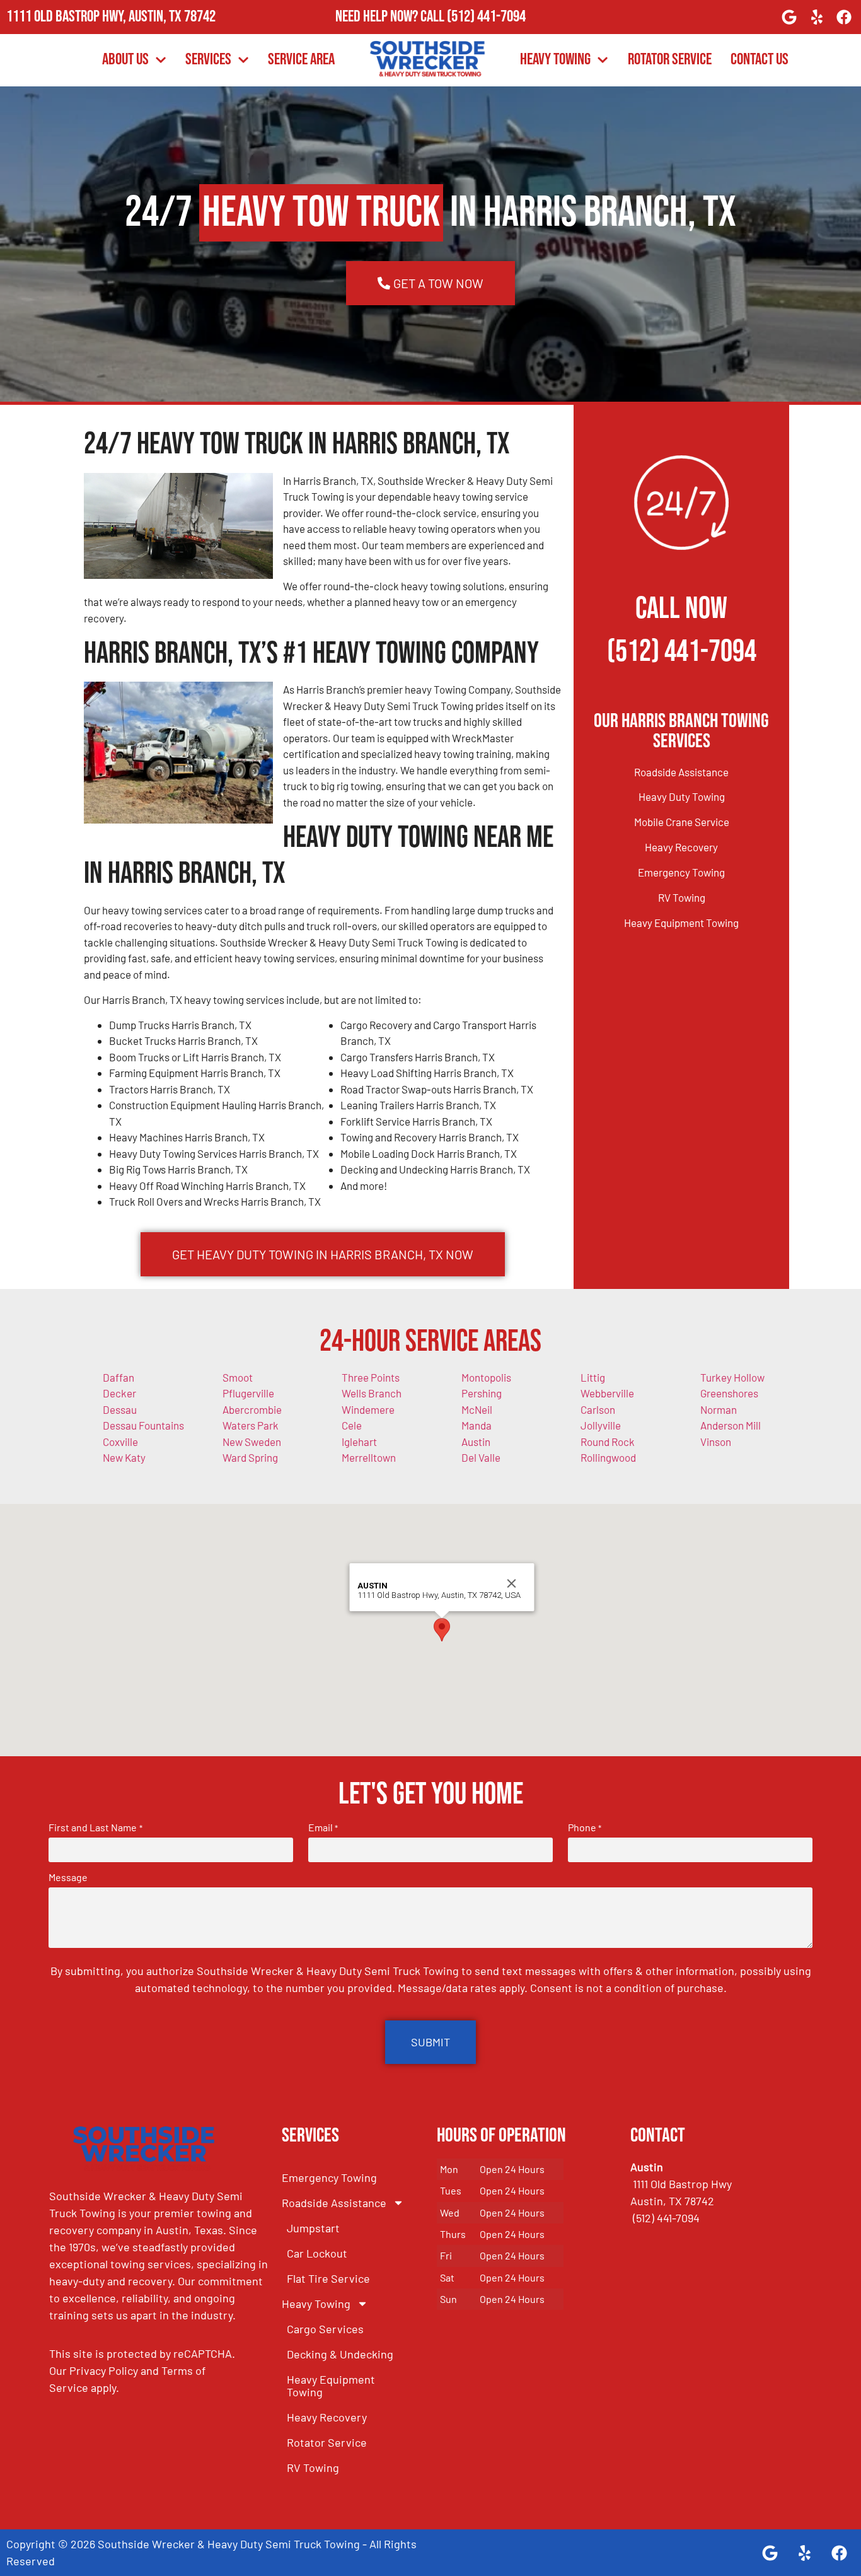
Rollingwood (608, 1457)
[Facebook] (844, 17)
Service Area (301, 60)
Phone (585, 1827)
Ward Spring (250, 1457)
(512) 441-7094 (486, 17)
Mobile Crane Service (682, 822)
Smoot (238, 1377)
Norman (719, 1409)
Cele (352, 1425)
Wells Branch (372, 1393)
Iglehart (359, 1442)
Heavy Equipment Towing (681, 923)
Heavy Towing (555, 60)
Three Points (371, 1377)
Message (68, 1877)
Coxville (120, 1442)
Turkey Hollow (732, 1377)
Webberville (607, 1393)
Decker (119, 1393)
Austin (476, 1442)
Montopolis (486, 1377)
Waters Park (251, 1425)
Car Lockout (317, 2253)
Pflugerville (248, 1393)
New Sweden (252, 1442)
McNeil (477, 1409)
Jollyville (601, 1425)
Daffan (118, 1377)
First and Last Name (95, 1827)
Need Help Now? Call (391, 17)
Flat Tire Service (328, 2278)
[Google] (789, 17)
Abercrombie (252, 1409)
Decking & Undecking (340, 2354)
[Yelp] (817, 17)
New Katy (124, 1457)
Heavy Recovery (681, 847)
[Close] (512, 1583)
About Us (125, 60)
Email (323, 1827)
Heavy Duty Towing (682, 796)
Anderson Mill (731, 1425)
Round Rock (608, 1442)
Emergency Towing (681, 872)
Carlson (598, 1409)
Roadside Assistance (681, 772)
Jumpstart (313, 2228)
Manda (477, 1425)
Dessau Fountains (143, 1425)
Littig (593, 1377)
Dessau (120, 1409)
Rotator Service (670, 60)
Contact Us (760, 60)
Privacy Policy (104, 2370)
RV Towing (682, 897)
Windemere (368, 1409)
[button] (442, 1630)
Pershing (482, 1393)
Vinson (716, 1442)
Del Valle (481, 1457)
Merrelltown (369, 1457)
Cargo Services (325, 2329)
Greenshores (729, 1393)
